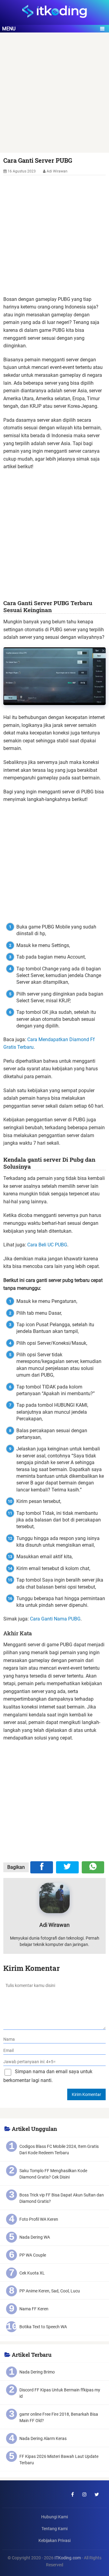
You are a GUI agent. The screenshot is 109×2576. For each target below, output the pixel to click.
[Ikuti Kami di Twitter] (97, 2494)
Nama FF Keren (34, 2309)
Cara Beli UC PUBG (47, 1245)
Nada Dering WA (35, 2237)
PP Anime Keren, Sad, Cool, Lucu (50, 2291)
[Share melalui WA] (93, 1867)
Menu (9, 29)
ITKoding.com (68, 2558)
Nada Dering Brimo (37, 2372)
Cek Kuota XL (32, 2273)
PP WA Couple (33, 2255)
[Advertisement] (54, 96)
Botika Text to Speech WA (43, 2327)
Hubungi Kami (54, 2517)
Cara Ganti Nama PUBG (55, 1619)
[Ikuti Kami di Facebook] (72, 2494)
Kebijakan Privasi (54, 2541)
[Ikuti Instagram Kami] (84, 2494)
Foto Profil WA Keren (39, 2219)
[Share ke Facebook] (42, 1867)
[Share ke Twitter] (67, 1867)
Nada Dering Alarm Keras (43, 2438)
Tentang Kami (54, 2529)
